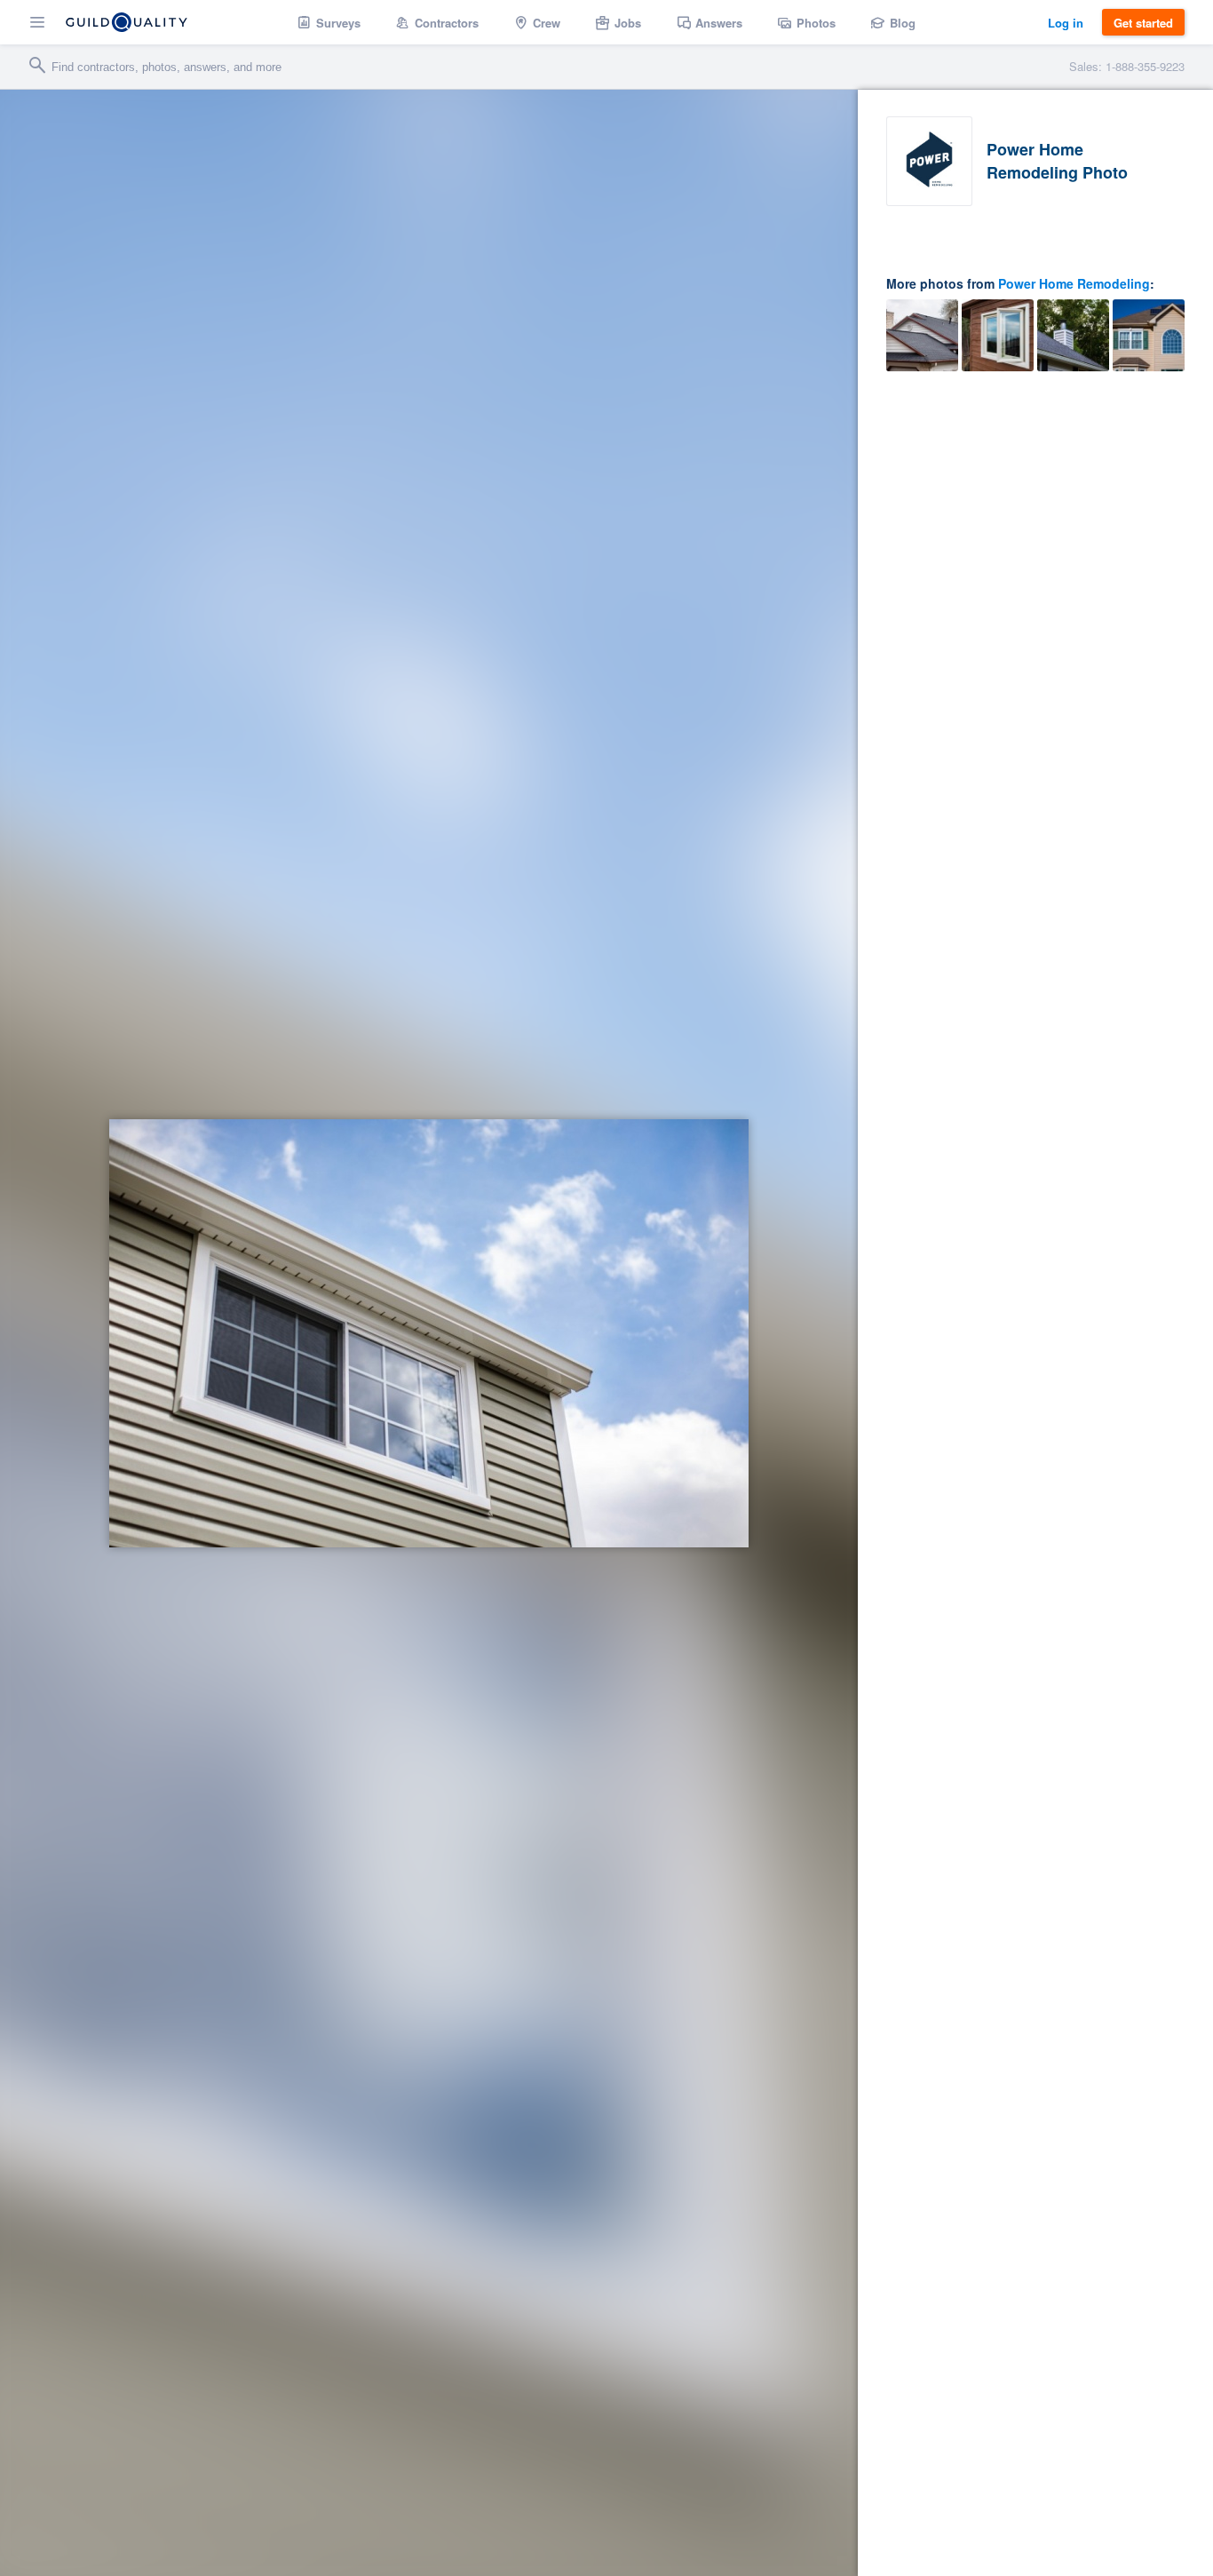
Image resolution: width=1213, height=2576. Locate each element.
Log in (1066, 23)
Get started (1143, 23)
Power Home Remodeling (1074, 283)
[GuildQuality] (127, 22)
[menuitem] (329, 22)
